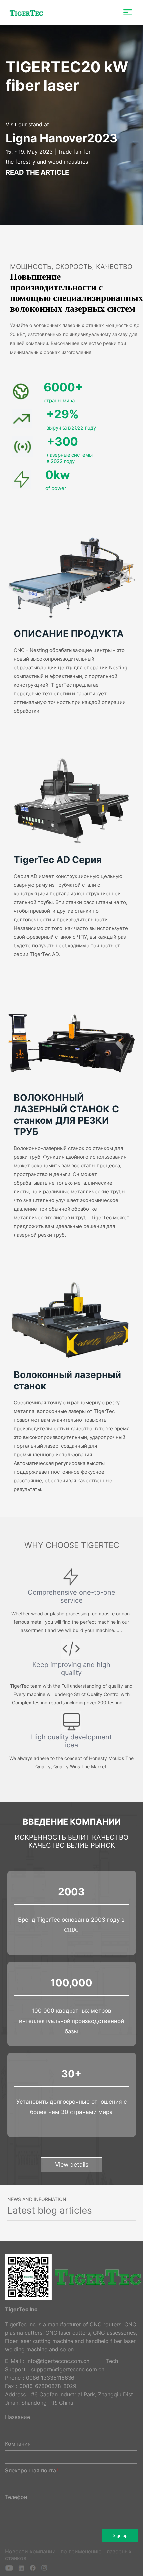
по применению (82, 2551)
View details (72, 2164)
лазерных (119, 2551)
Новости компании (31, 2551)
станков (16, 2558)
